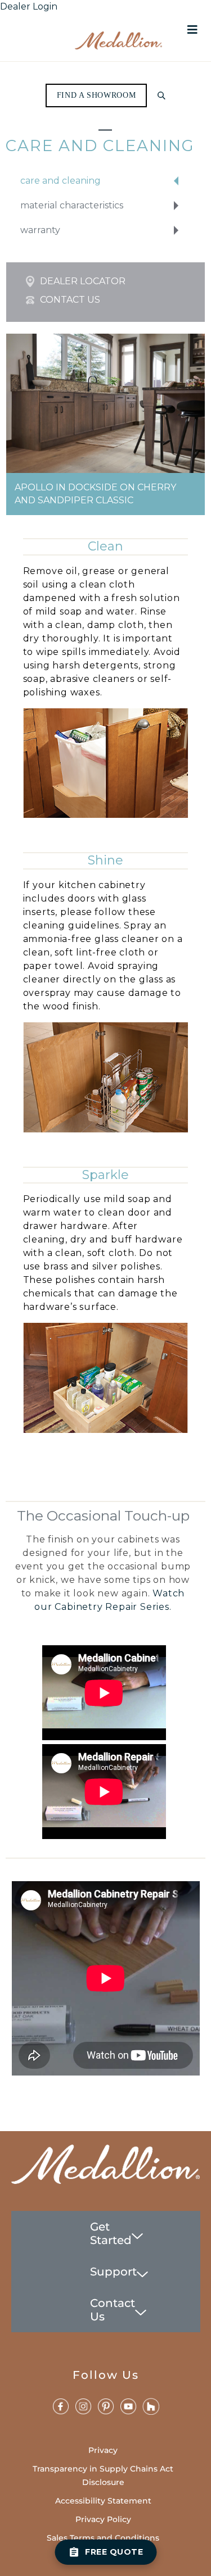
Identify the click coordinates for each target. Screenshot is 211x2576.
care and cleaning (60, 181)
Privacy (103, 2450)
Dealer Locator (83, 281)
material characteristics (72, 205)
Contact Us (70, 300)
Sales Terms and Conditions (103, 2538)
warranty (40, 230)
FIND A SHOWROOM (96, 95)
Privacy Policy (103, 2519)
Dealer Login (29, 6)
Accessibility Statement (103, 2501)
